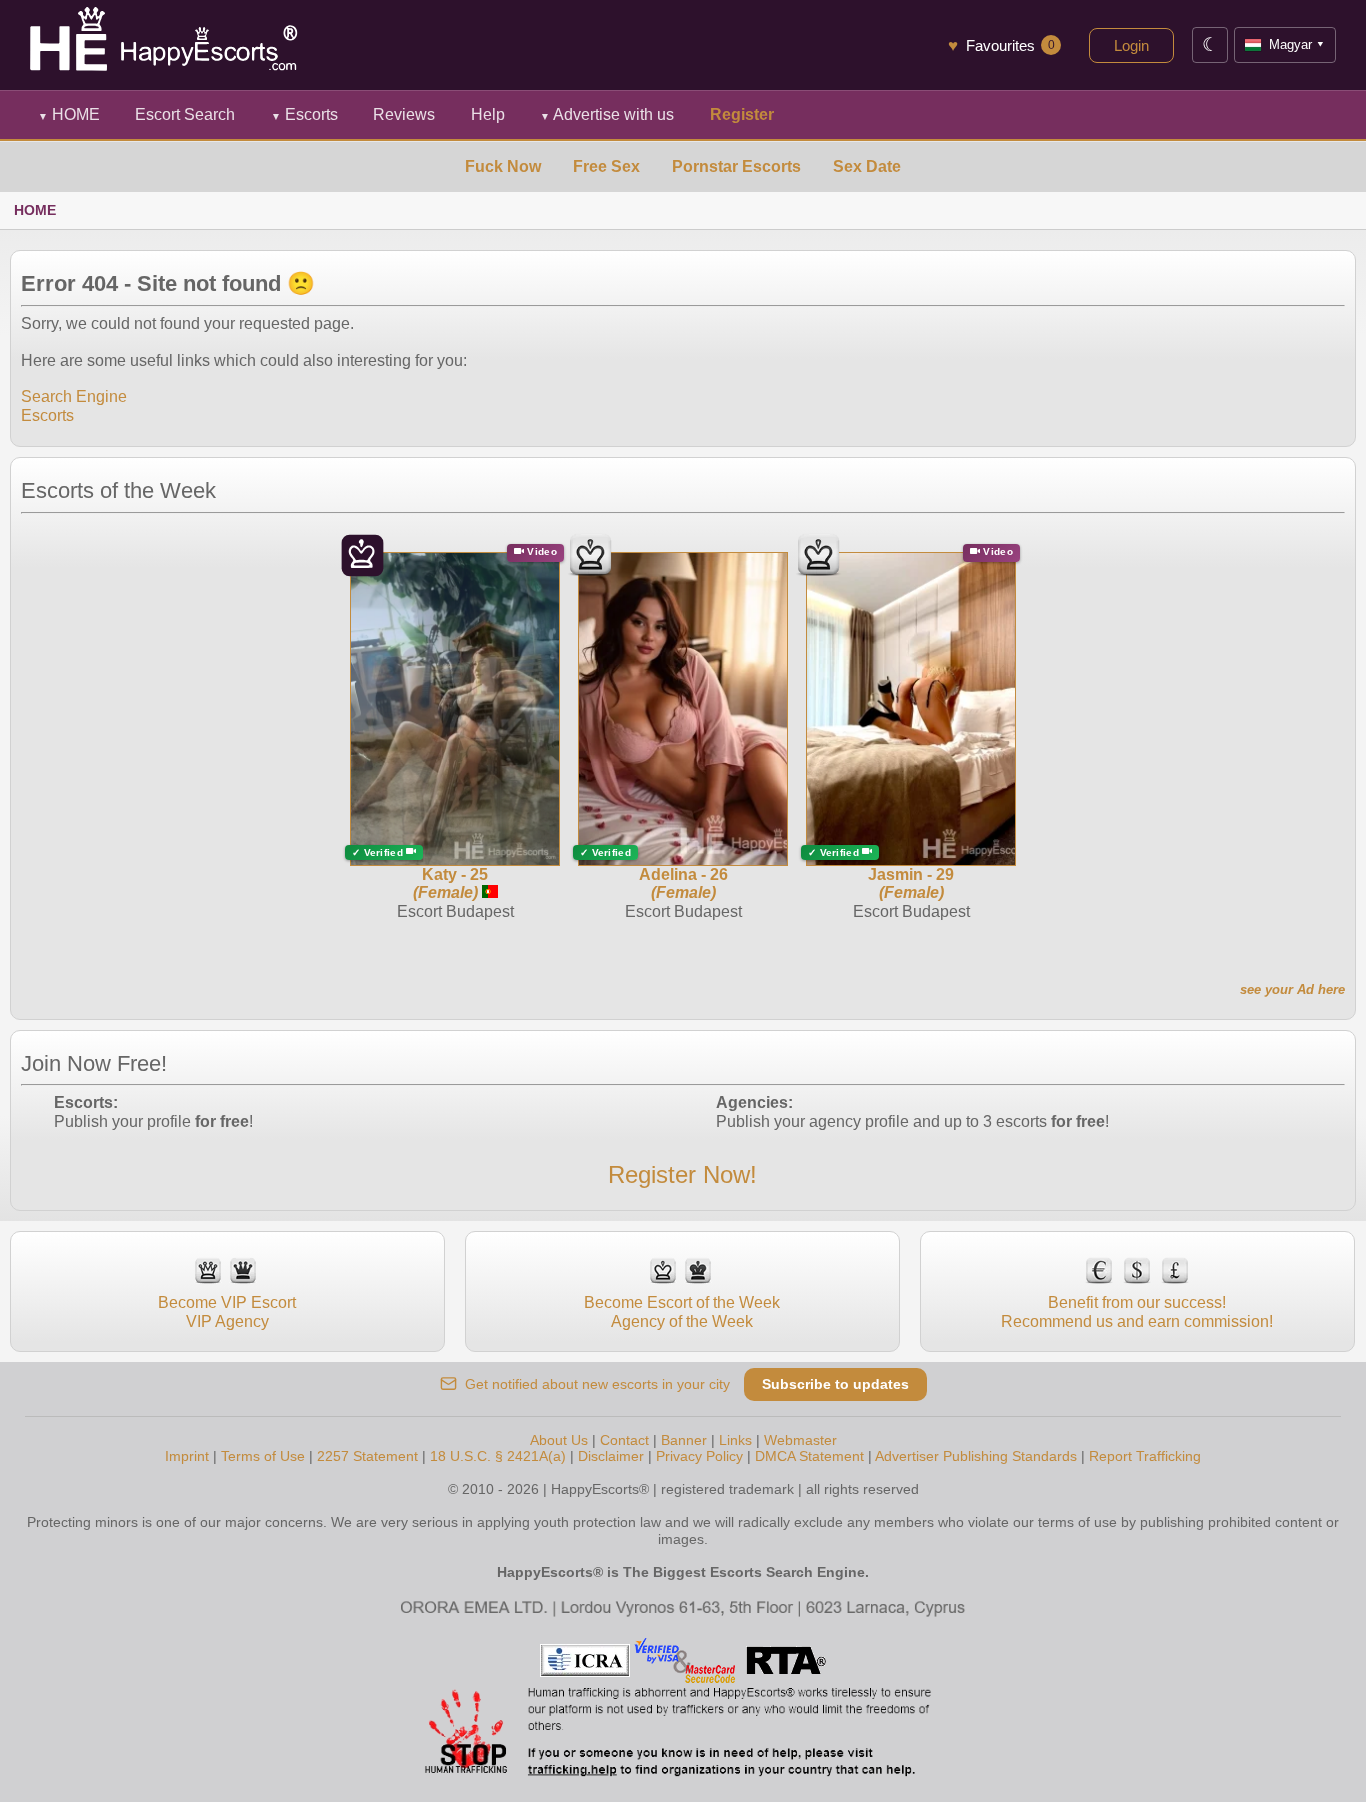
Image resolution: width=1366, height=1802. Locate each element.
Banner (684, 1440)
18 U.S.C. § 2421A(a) (498, 1456)
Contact (624, 1440)
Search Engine (74, 396)
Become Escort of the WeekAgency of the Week (682, 1311)
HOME (69, 114)
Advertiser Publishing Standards (976, 1456)
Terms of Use (263, 1456)
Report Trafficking (1145, 1456)
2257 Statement (367, 1456)
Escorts (304, 114)
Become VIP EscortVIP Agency (227, 1311)
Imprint (187, 1456)
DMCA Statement (809, 1456)
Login (1131, 45)
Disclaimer (611, 1456)
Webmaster (800, 1440)
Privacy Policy (699, 1456)
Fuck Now (503, 166)
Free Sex (606, 166)
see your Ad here (1292, 989)
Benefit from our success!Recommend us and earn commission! (1137, 1311)
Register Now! (682, 1174)
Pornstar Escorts (736, 166)
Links (735, 1440)
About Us (559, 1440)
